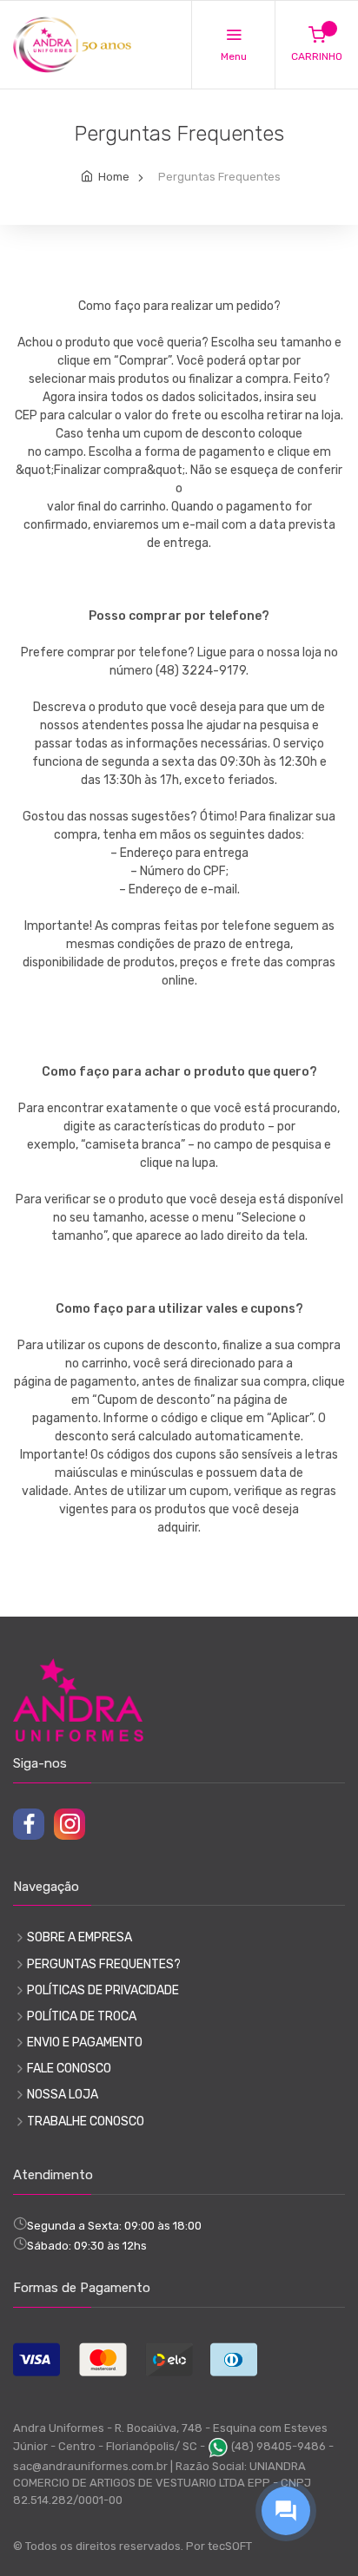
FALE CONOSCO (69, 2069)
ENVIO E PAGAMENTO (85, 2042)
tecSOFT (230, 2546)
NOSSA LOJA (63, 2095)
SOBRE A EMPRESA (80, 1937)
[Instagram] (70, 1824)
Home (114, 177)
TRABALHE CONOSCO (86, 2121)
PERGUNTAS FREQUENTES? (104, 1964)
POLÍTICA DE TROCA (82, 2016)
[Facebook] (29, 1824)
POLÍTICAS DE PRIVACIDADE (103, 1990)
